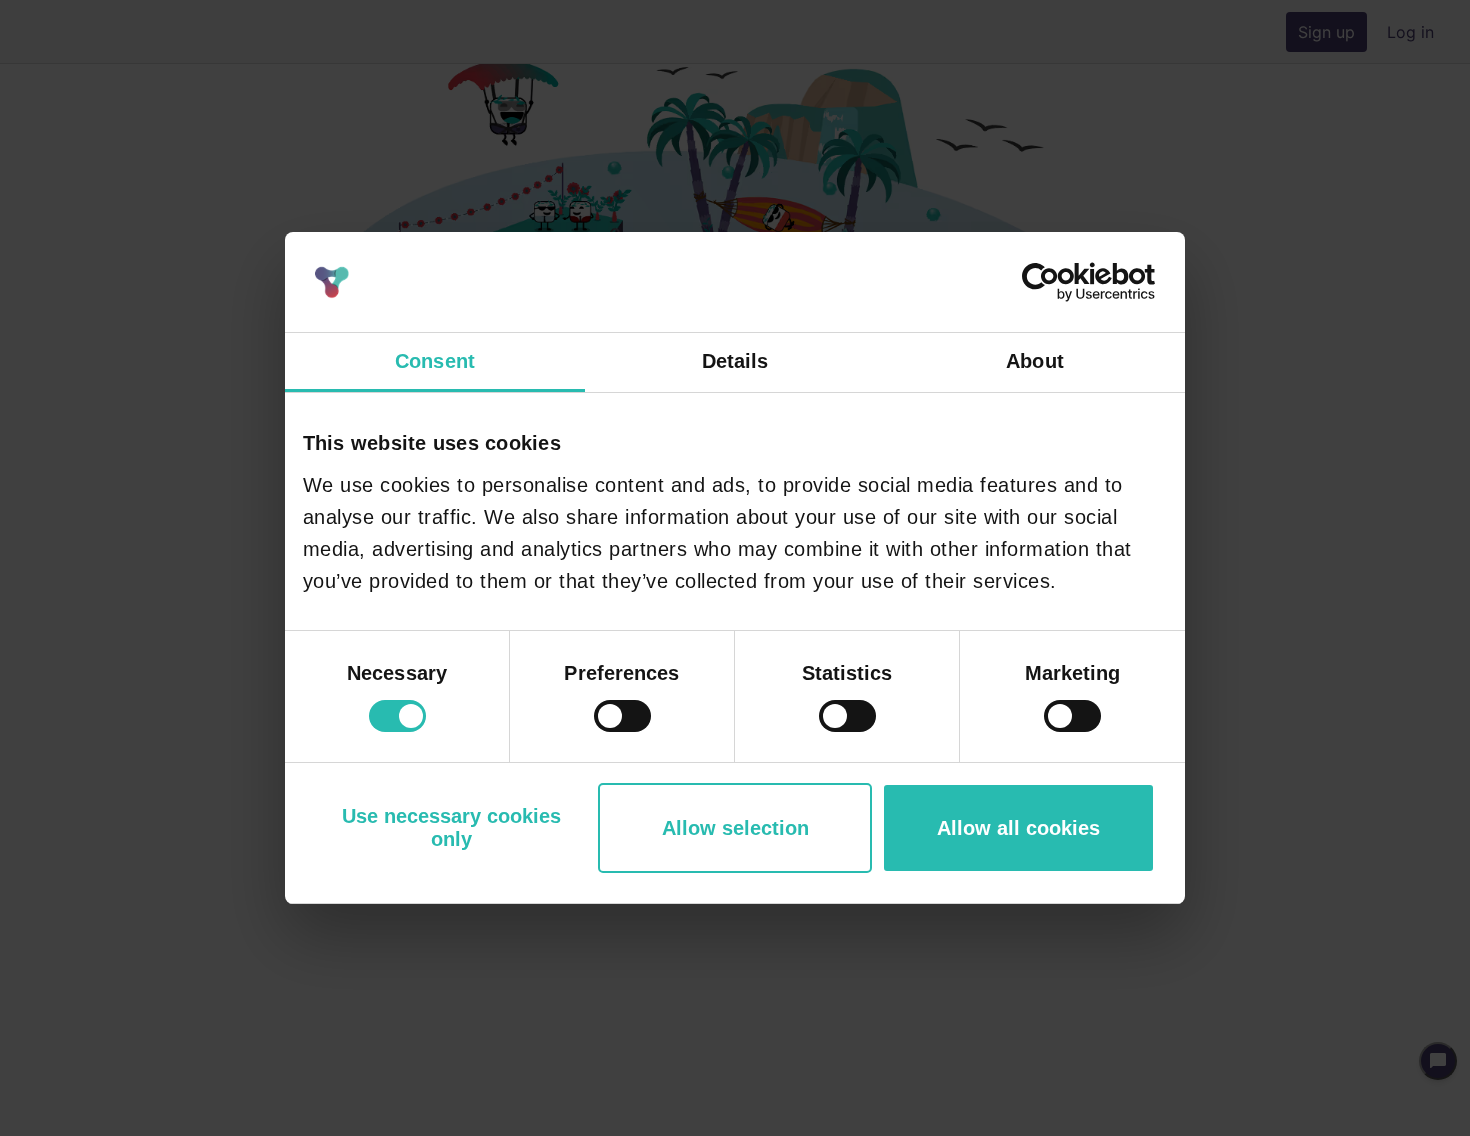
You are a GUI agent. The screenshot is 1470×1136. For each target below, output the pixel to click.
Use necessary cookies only (451, 827)
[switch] (622, 716)
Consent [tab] (435, 361)
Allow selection (735, 828)
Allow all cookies (1018, 828)
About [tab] (1035, 361)
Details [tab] (735, 361)
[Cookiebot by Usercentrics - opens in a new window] (1067, 282)
